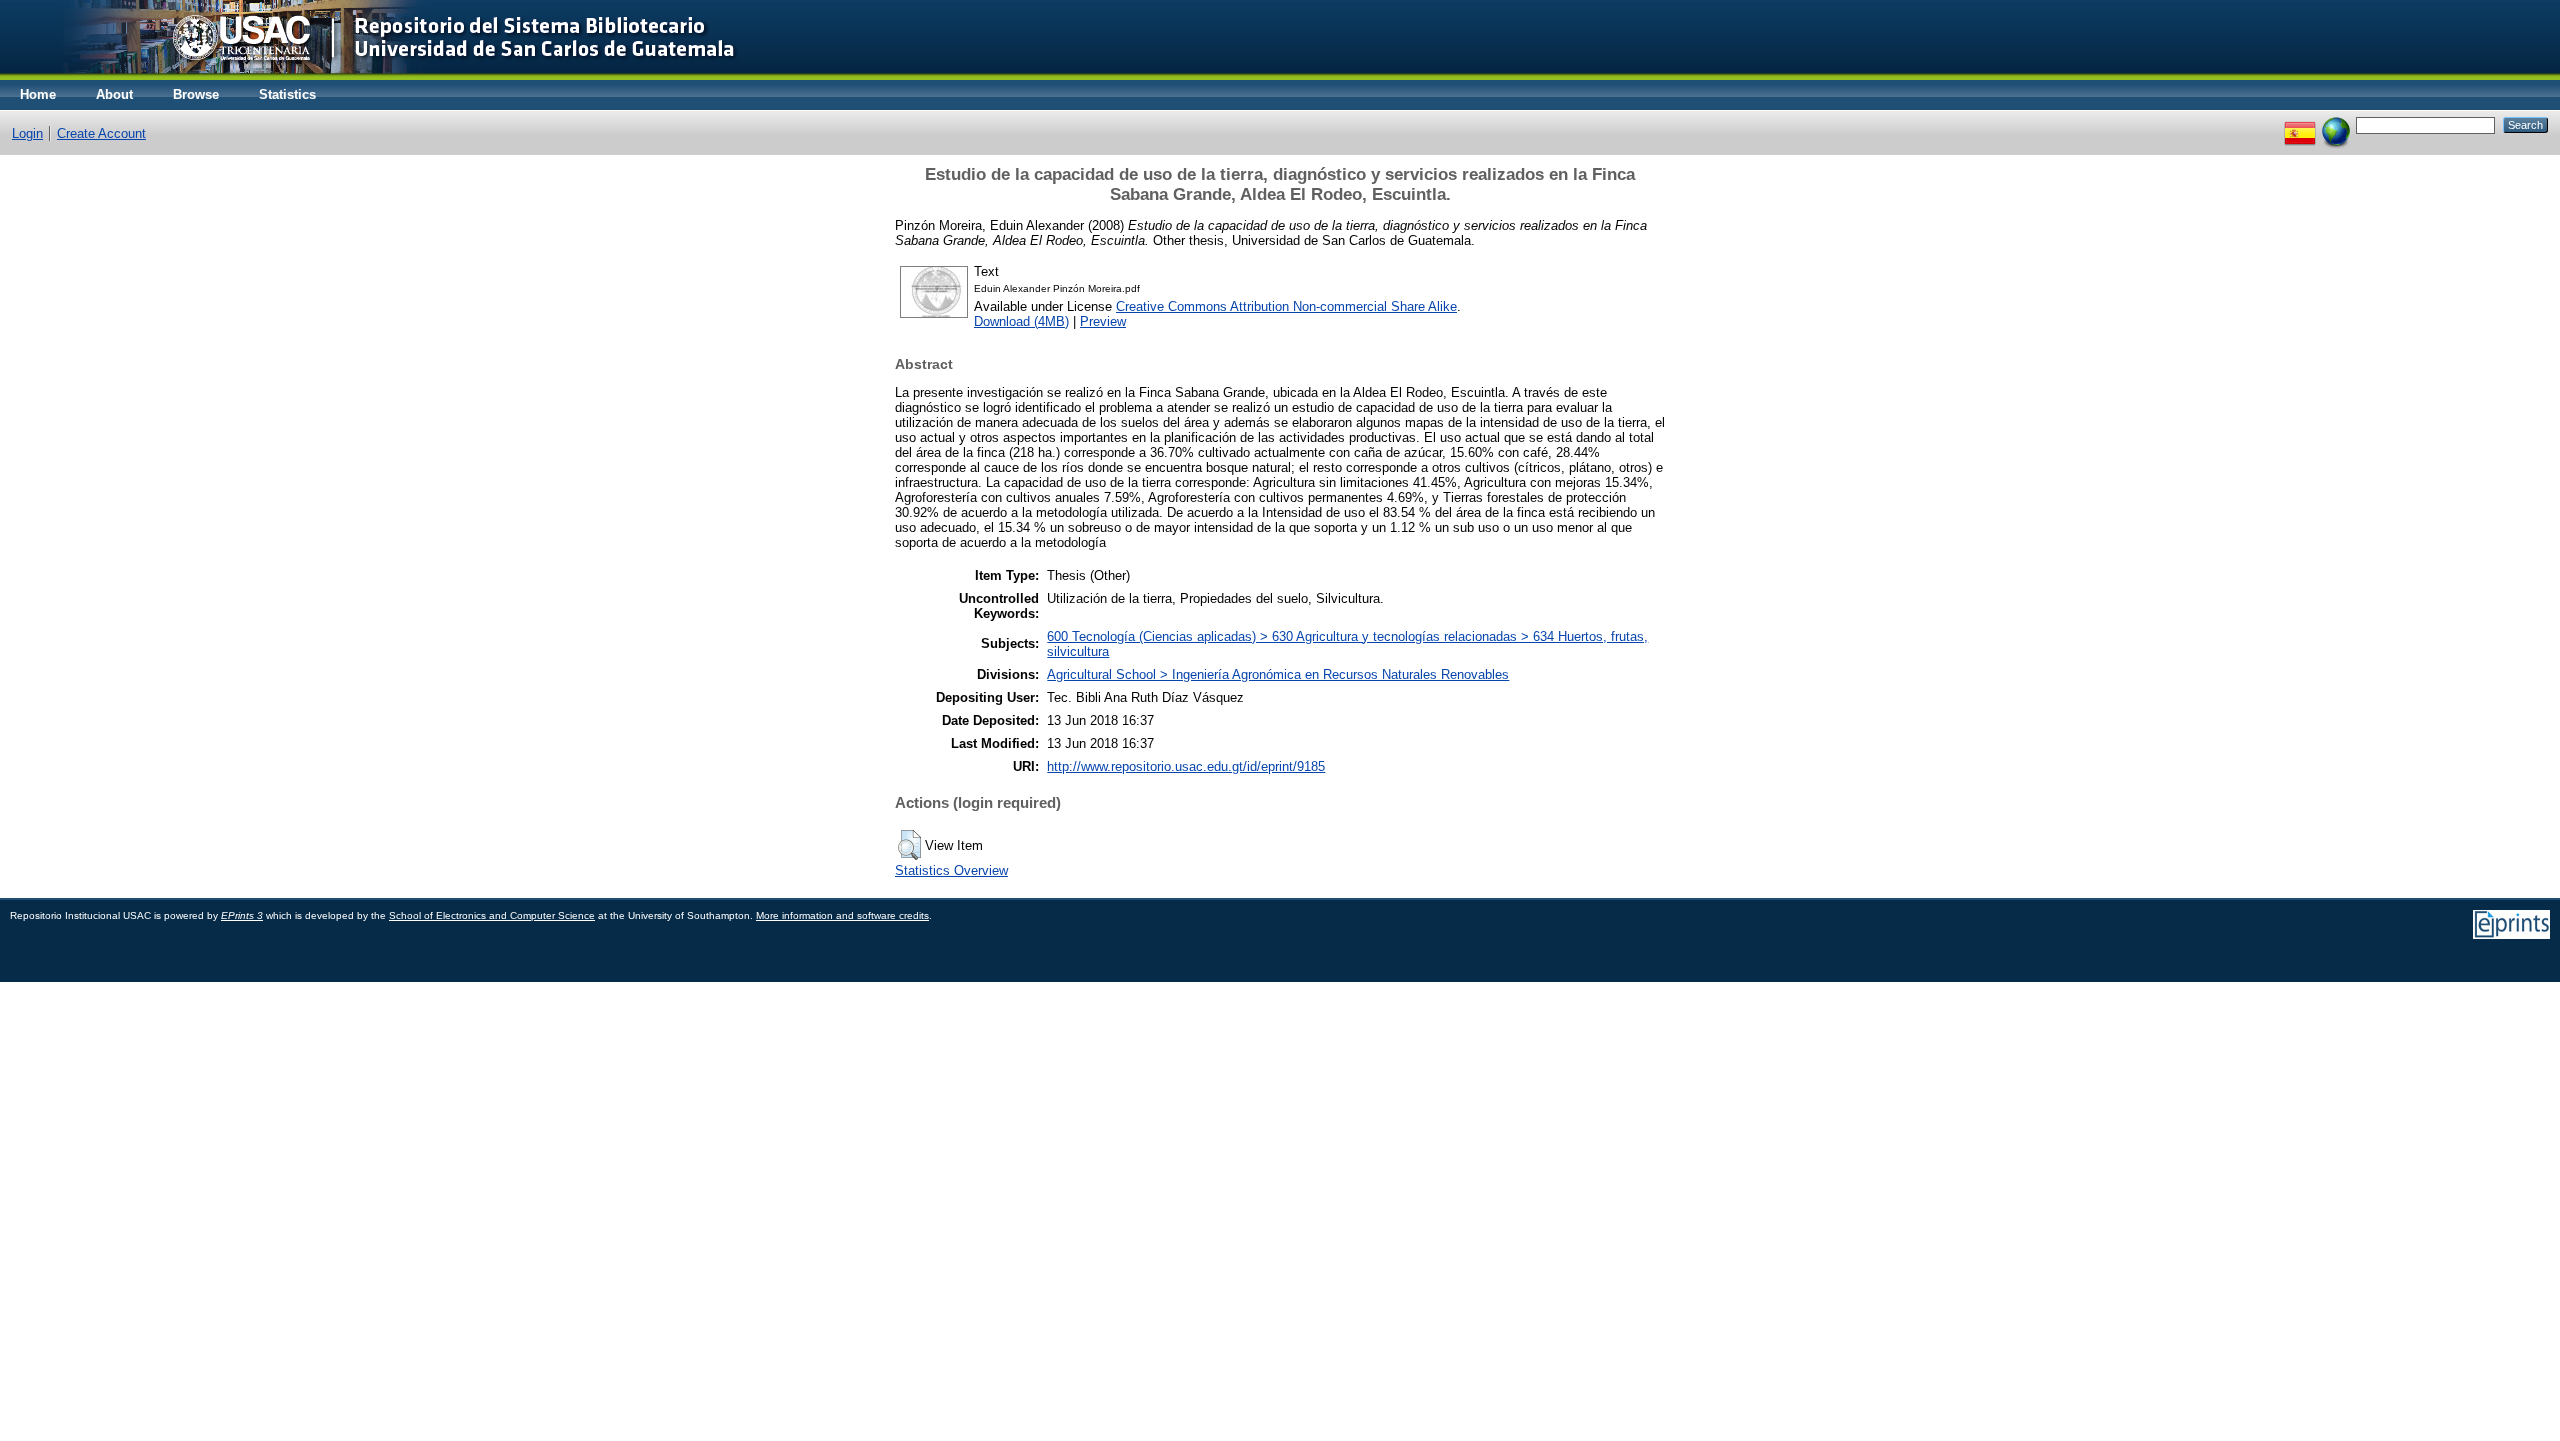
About (114, 94)
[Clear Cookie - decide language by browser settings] (2336, 124)
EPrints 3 (242, 915)
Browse (196, 94)
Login (27, 133)
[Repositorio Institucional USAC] (385, 75)
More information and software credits (842, 915)
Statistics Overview (951, 870)
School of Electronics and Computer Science (492, 915)
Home (38, 94)
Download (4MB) (1021, 321)
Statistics (287, 94)
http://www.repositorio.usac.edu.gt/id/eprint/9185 (1186, 766)
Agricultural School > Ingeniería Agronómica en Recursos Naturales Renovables (1278, 674)
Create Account (101, 133)
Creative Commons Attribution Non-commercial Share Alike (1286, 306)
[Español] (2300, 124)
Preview (1103, 321)
